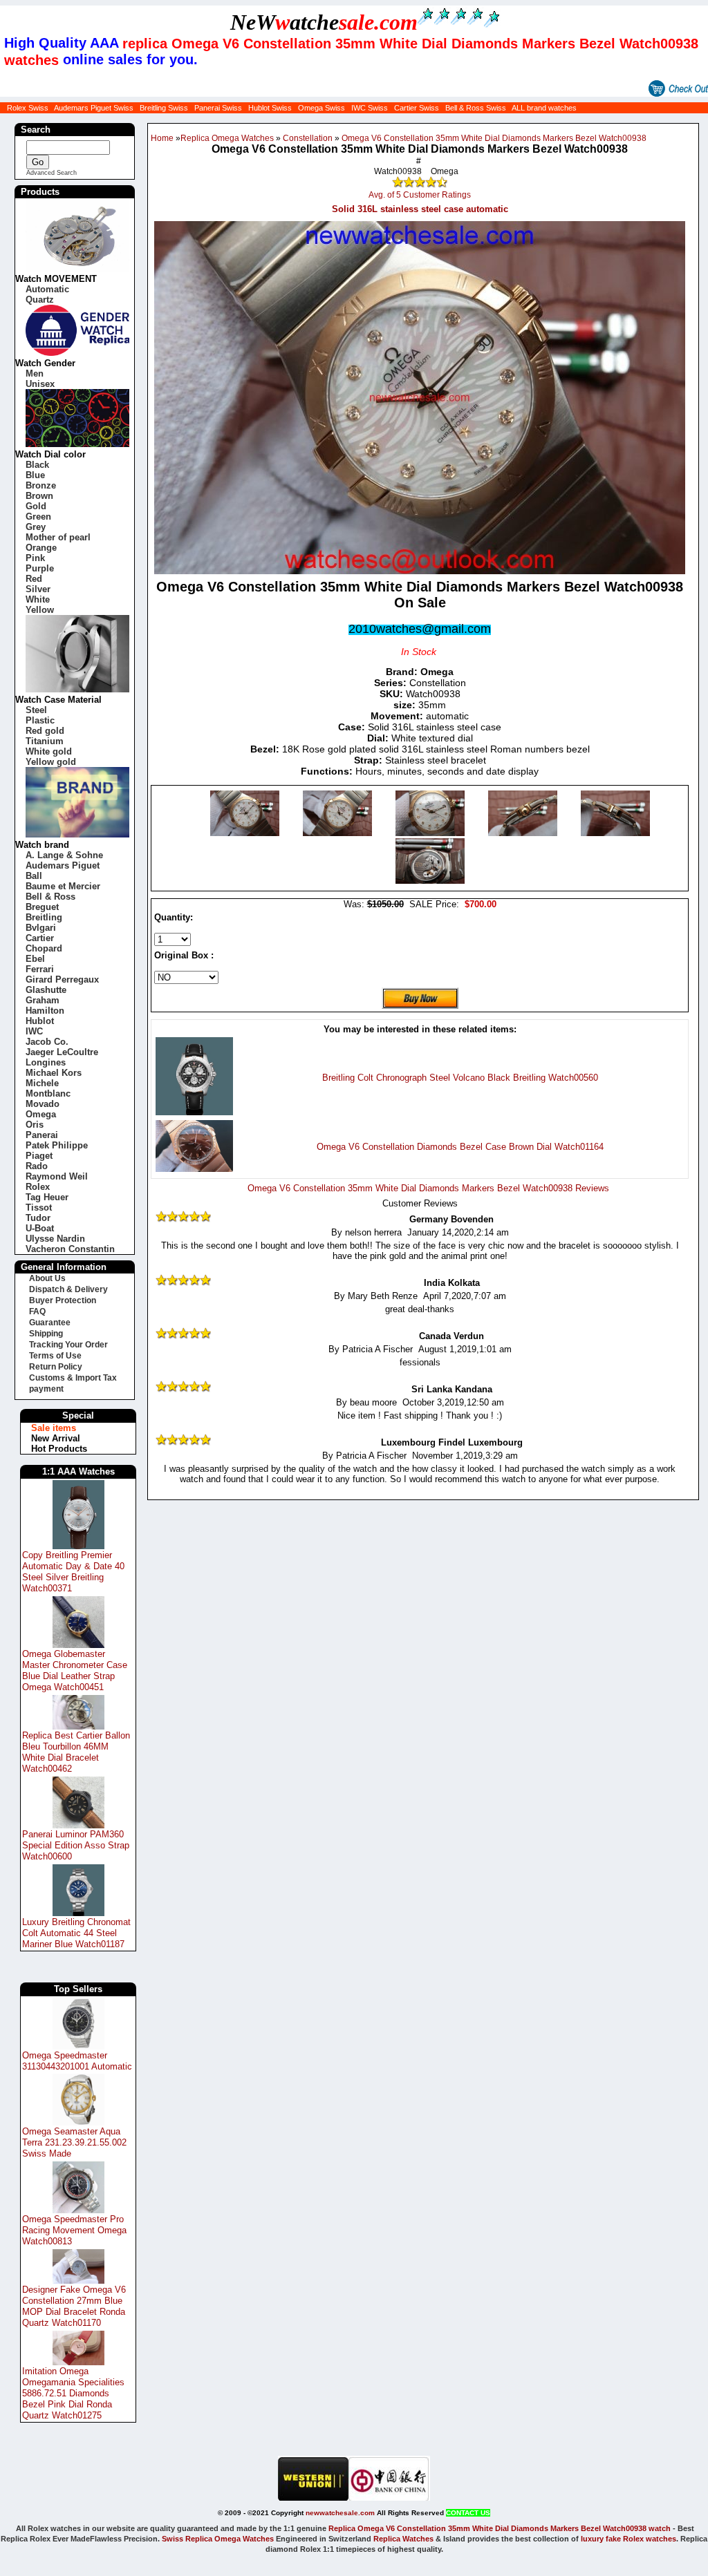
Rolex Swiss (28, 108)
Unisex (40, 384)
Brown (39, 496)
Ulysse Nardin (55, 1239)
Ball (34, 876)
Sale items (54, 1428)
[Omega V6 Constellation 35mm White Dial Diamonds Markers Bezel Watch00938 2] (431, 833)
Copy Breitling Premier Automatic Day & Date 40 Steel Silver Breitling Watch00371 (73, 1572)
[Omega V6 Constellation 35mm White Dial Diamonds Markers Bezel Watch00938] (246, 833)
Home (162, 138)
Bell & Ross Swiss (476, 108)
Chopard (44, 948)
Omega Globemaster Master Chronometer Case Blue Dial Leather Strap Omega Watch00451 (75, 1670)
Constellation (308, 138)
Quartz (40, 300)
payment (46, 1389)
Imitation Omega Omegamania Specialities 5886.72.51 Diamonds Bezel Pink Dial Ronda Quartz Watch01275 (73, 2393)
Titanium (45, 741)
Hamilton (45, 1011)
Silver (38, 589)
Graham (43, 1000)
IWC (34, 1031)
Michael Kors (54, 1073)
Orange (41, 548)
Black (37, 465)
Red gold (45, 731)
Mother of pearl (58, 537)
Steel (36, 710)
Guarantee (50, 1323)
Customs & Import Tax (73, 1378)
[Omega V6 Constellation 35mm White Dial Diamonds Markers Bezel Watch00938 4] (615, 833)
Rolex (38, 1187)
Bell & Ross (50, 897)
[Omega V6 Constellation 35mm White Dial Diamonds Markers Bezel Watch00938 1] (339, 833)
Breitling (44, 917)
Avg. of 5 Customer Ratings (420, 195)
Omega (41, 1114)
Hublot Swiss (270, 108)
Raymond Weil (57, 1176)
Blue (35, 475)
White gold (49, 751)
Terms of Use (55, 1356)
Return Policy (56, 1367)
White (38, 599)
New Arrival (56, 1438)
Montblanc (48, 1093)
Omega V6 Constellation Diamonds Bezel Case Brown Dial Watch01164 (460, 1147)
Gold (36, 506)
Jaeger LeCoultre (62, 1052)
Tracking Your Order (68, 1345)
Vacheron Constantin (70, 1249)
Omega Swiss (322, 108)
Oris (35, 1125)
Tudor (38, 1218)
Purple (40, 568)
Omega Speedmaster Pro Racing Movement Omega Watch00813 (74, 2230)
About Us (47, 1278)
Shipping (46, 1334)
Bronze (41, 485)
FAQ (37, 1311)
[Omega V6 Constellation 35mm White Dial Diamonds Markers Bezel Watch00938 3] (524, 833)
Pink (35, 558)
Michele (42, 1083)
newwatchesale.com (340, 2513)
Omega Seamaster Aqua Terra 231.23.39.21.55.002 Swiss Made (74, 2142)
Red (34, 579)
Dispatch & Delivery (68, 1289)
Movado (43, 1104)
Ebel (35, 959)
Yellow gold (51, 762)
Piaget (39, 1156)
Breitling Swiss (164, 108)
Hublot (40, 1021)
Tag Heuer (47, 1197)
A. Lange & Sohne (64, 855)
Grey (36, 527)
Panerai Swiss (218, 108)
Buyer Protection (63, 1300)
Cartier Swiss (417, 108)
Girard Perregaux (62, 979)
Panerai (42, 1135)
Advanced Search (52, 173)
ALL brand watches (544, 108)
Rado (37, 1166)
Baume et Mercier (63, 886)
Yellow (40, 610)
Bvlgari (41, 928)
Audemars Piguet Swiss (94, 108)
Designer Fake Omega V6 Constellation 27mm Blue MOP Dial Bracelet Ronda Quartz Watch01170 (74, 2306)
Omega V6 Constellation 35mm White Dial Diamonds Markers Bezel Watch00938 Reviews (428, 1188)
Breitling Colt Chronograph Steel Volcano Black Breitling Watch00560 (460, 1078)
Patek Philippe (57, 1145)
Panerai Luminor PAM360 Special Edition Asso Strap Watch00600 (76, 1845)
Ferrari (40, 969)
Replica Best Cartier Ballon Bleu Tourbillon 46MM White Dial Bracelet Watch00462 (76, 1752)
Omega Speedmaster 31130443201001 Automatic (77, 2061)
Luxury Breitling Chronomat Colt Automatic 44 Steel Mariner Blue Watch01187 (76, 1933)
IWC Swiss (370, 108)
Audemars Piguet (63, 865)
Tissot (39, 1207)
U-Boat (40, 1228)
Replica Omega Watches (227, 138)
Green (38, 517)
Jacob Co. (47, 1042)
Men (35, 373)
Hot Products (59, 1449)
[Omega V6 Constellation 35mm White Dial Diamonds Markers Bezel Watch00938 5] (430, 881)
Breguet (42, 907)
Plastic (40, 720)
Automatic (47, 289)
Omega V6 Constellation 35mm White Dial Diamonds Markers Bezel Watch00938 (494, 138)
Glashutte (46, 990)
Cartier (40, 938)
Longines (46, 1062)
